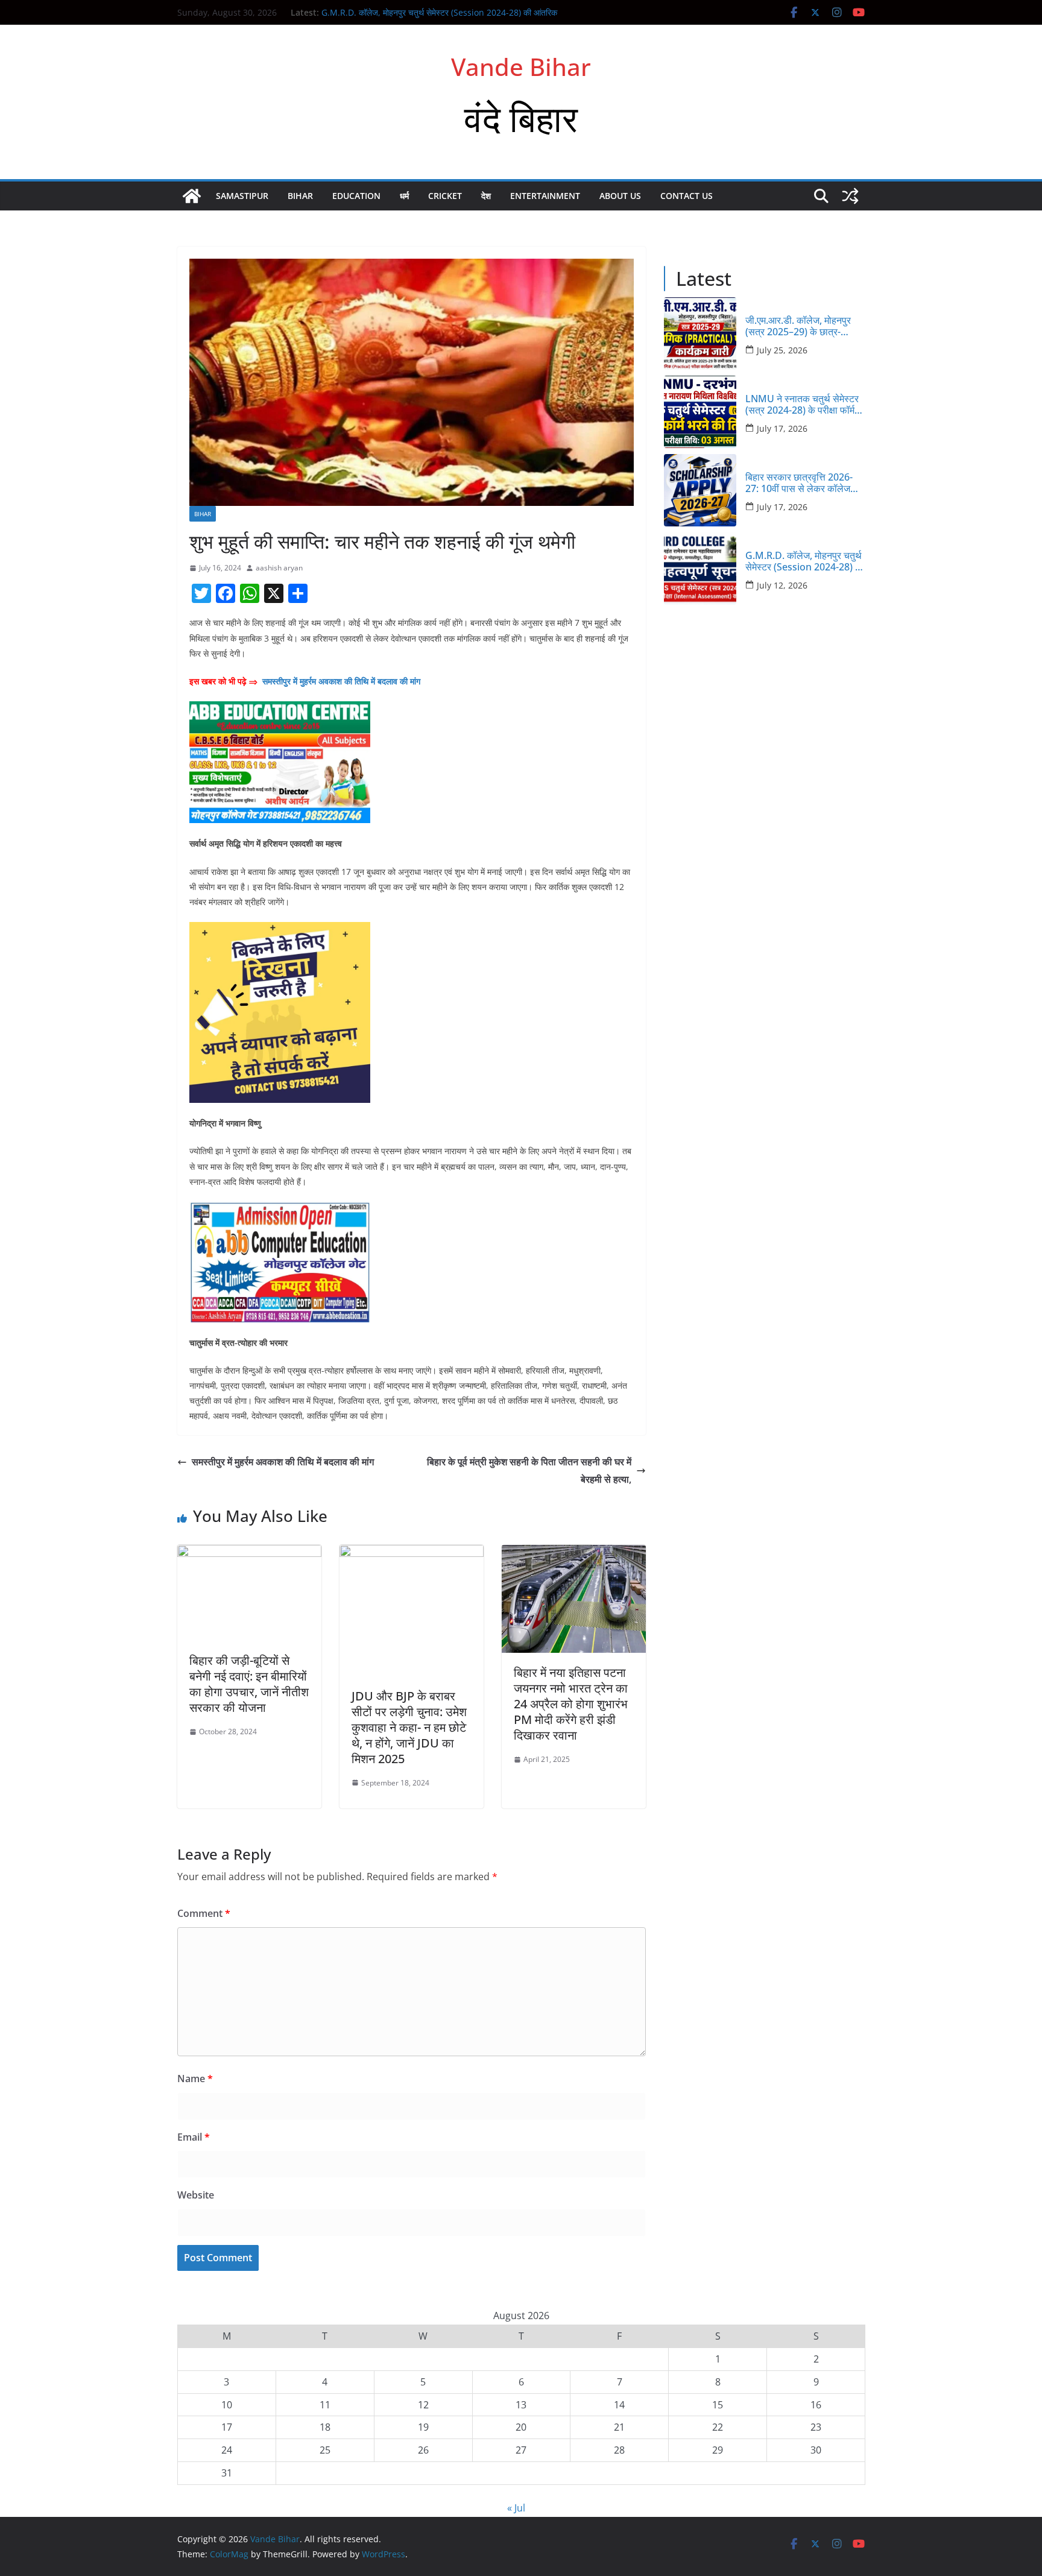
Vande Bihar (521, 67)
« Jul (516, 2508)
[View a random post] (850, 196)
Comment (204, 1913)
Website (196, 2195)
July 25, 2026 (782, 350)
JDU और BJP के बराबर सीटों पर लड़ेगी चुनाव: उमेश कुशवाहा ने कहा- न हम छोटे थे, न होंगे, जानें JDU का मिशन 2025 (409, 1727)
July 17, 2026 (782, 428)
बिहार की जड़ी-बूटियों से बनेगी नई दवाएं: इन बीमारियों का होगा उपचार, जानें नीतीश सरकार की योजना (249, 1684)
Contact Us (687, 196)
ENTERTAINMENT (545, 196)
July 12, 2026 (782, 585)
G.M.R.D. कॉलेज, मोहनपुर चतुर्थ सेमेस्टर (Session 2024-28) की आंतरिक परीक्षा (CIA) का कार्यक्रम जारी (805, 561)
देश (486, 196)
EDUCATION (356, 196)
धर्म (404, 196)
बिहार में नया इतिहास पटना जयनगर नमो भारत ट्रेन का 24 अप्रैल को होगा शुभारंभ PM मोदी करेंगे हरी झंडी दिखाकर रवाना (571, 1704)
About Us (620, 196)
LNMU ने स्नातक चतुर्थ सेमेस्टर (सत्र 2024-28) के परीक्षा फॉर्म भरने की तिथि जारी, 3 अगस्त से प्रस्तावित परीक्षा (802, 405)
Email (194, 2137)
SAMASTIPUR (242, 196)
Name (195, 2079)
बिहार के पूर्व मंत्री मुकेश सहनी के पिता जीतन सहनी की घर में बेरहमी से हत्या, (529, 1470)
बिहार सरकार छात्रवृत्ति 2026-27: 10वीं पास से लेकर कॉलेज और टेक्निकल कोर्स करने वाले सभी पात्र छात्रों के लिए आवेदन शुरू (804, 483)
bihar (300, 196)
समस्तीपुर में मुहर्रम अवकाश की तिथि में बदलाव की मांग (341, 681)
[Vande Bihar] (192, 196)
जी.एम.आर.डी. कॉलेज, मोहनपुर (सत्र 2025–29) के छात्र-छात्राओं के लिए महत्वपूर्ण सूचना (799, 326)
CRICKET (445, 196)
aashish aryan (279, 568)
